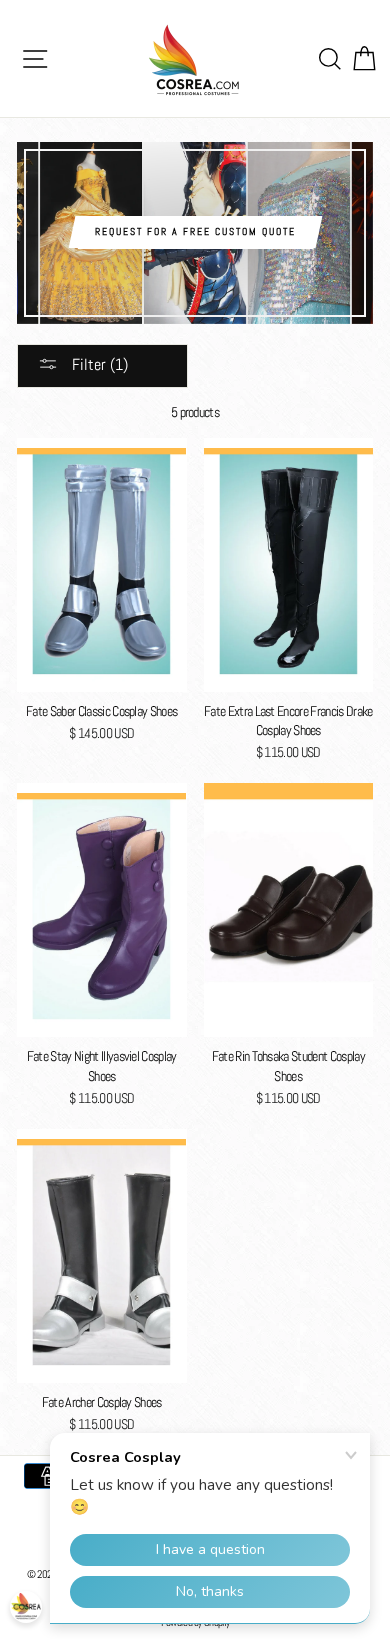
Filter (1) (98, 364)
